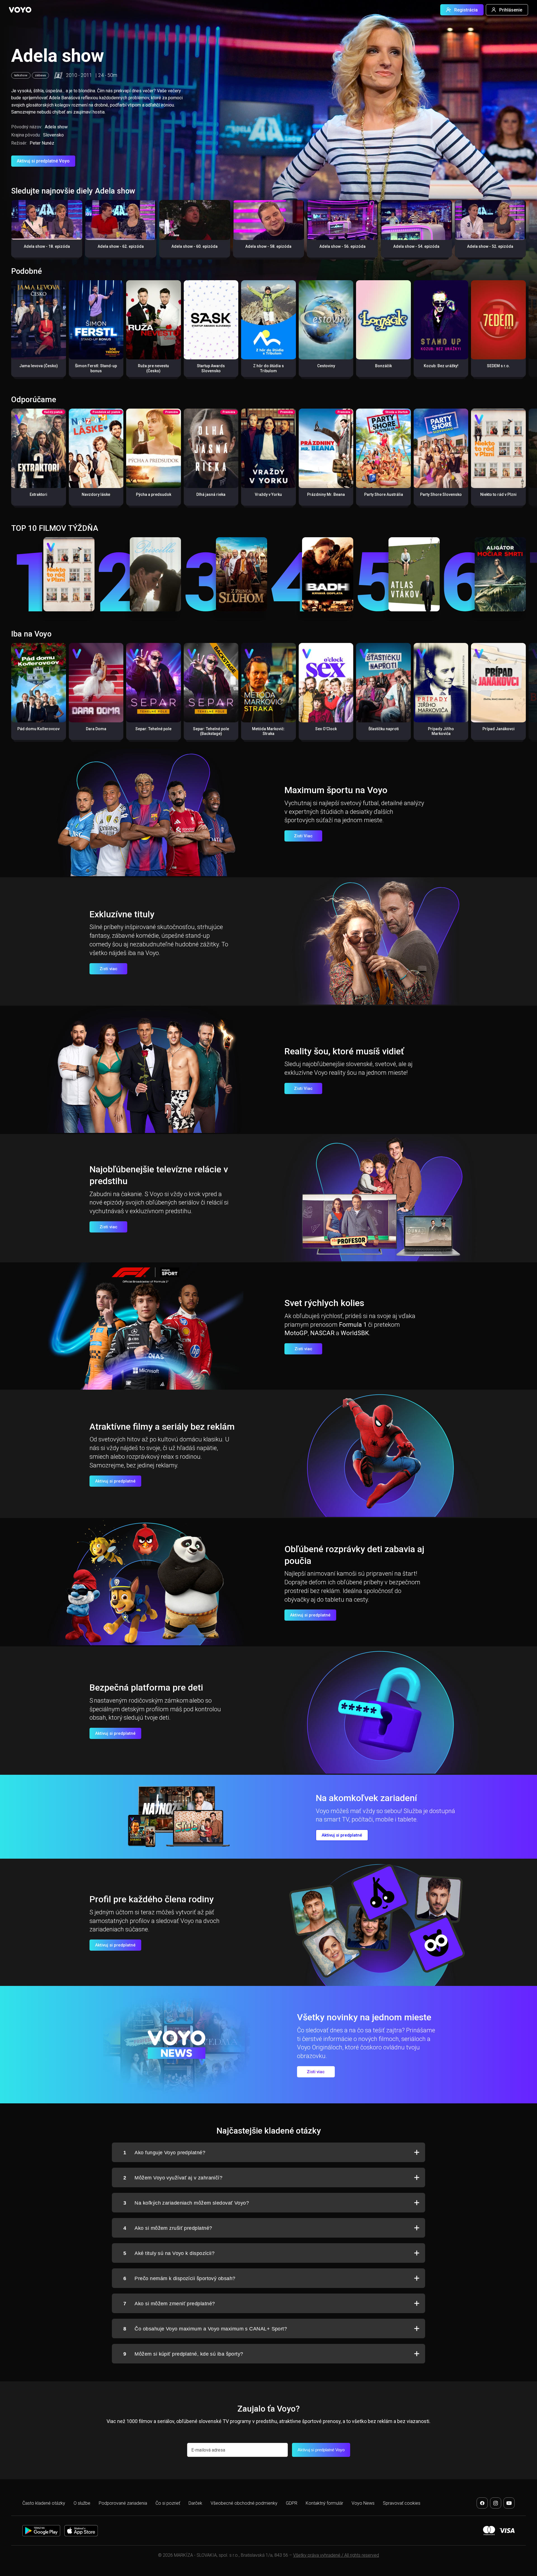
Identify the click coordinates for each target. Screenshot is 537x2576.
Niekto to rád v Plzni (498, 494)
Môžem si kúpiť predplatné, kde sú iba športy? (183, 2354)
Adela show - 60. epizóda (195, 246)
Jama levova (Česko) (39, 366)
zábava (40, 75)
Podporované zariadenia (123, 2503)
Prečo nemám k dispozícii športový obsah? (179, 2278)
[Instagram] (496, 2503)
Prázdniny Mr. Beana (326, 494)
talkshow (21, 75)
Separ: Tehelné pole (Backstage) (211, 731)
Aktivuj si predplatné (115, 1481)
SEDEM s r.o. (498, 366)
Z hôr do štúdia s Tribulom (268, 368)
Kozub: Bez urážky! (441, 366)
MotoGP (296, 1333)
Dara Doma (96, 729)
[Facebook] (482, 2503)
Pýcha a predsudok (154, 494)
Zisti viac (109, 969)
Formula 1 (353, 1325)
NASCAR (322, 1333)
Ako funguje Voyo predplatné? (164, 2153)
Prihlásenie (511, 10)
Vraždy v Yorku (268, 494)
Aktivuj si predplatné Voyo (43, 161)
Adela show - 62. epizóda (121, 246)
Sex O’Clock (326, 729)
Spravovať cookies (402, 2503)
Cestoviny (326, 366)
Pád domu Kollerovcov (38, 729)
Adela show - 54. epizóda (416, 246)
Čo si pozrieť (168, 2503)
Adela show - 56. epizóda (342, 246)
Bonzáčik (383, 366)
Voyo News (363, 2503)
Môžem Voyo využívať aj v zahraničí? (173, 2178)
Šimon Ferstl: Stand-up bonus (96, 368)
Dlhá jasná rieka (211, 494)
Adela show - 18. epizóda (47, 246)
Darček (195, 2503)
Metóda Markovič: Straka (268, 731)
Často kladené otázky (44, 2503)
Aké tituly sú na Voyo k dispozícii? (169, 2253)
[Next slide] (527, 231)
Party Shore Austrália (384, 494)
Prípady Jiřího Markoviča (441, 731)
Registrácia (466, 10)
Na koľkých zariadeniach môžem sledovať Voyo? (186, 2203)
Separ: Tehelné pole (153, 729)
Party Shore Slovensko (441, 494)
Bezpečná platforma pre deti (146, 1688)
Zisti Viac (303, 836)
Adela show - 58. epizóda (268, 246)
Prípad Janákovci (499, 729)
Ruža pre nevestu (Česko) (153, 368)
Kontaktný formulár (324, 2503)
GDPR (292, 2503)
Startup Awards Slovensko (211, 368)
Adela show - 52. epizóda (490, 246)
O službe (82, 2503)
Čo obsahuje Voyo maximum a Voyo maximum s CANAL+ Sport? (205, 2329)
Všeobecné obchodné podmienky (244, 2503)
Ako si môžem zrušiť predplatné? (168, 2228)
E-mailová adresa (208, 2450)
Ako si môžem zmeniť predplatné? (169, 2304)
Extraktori (38, 494)
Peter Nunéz (42, 143)
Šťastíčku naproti (384, 729)
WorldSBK (355, 1333)
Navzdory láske (96, 494)
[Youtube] (509, 2503)
